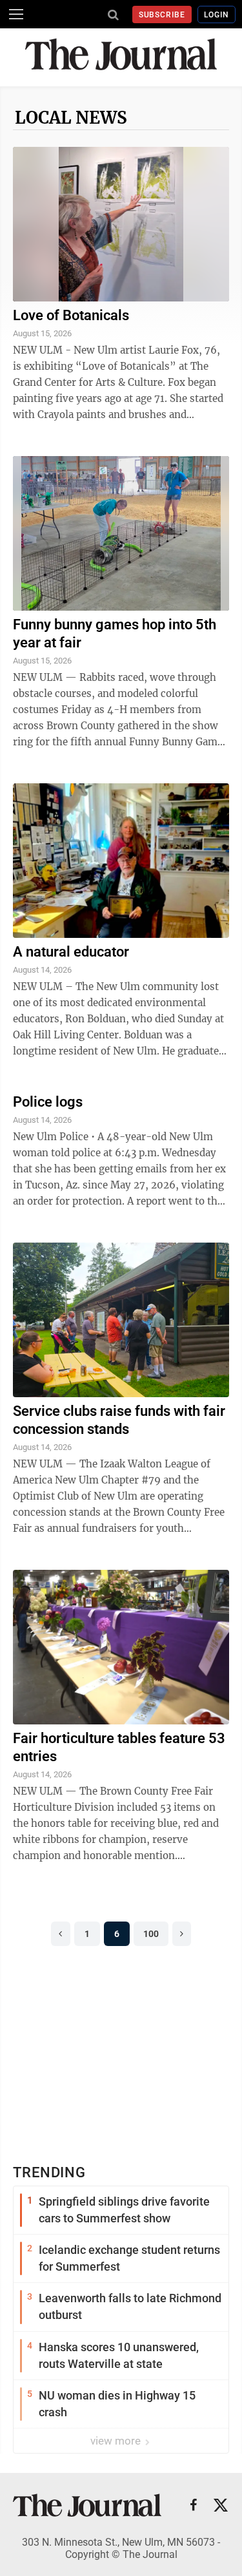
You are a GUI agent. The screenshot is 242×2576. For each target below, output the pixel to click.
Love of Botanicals (71, 315)
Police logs (48, 1102)
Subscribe (162, 15)
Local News (71, 118)
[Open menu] (16, 14)
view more (117, 2441)
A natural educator (71, 952)
